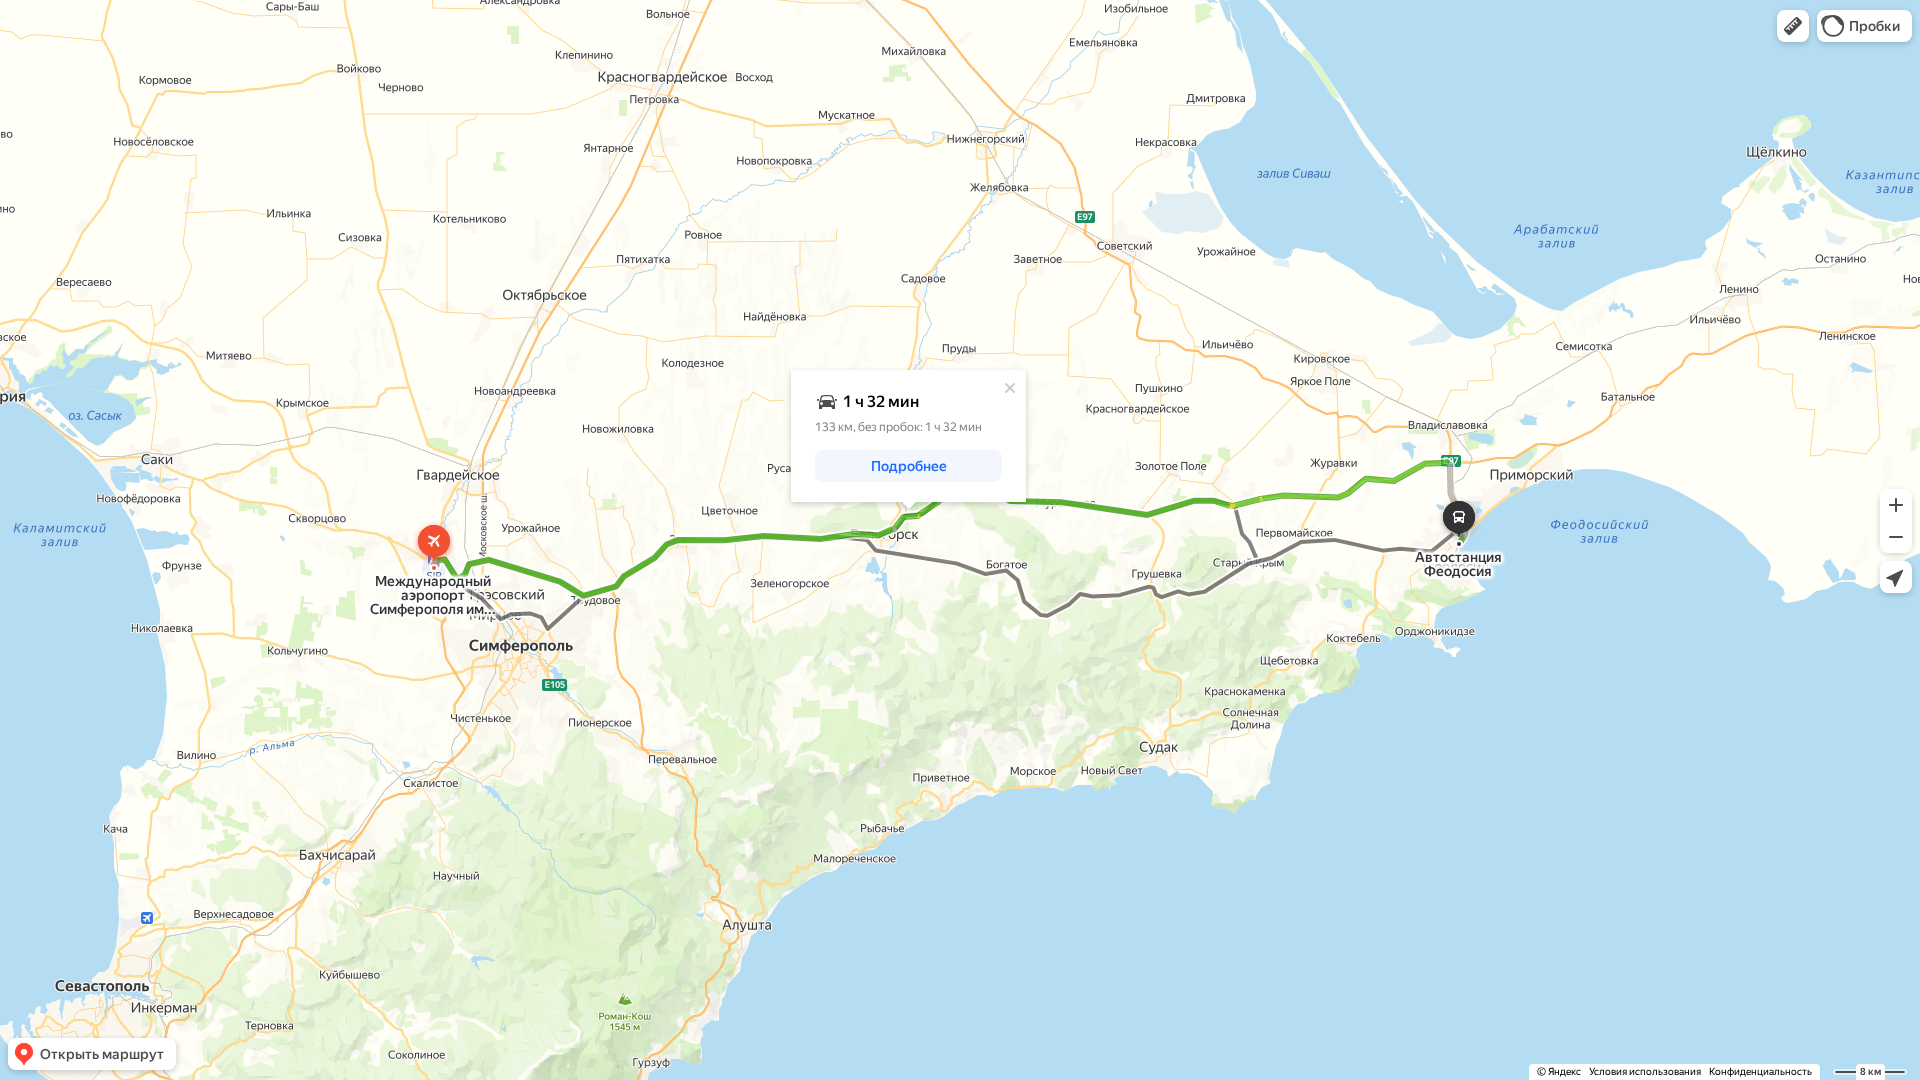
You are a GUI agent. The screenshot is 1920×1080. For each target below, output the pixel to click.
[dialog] (908, 436)
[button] (1793, 26)
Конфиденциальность (1760, 1071)
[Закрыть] (1010, 388)
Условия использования (1645, 1071)
